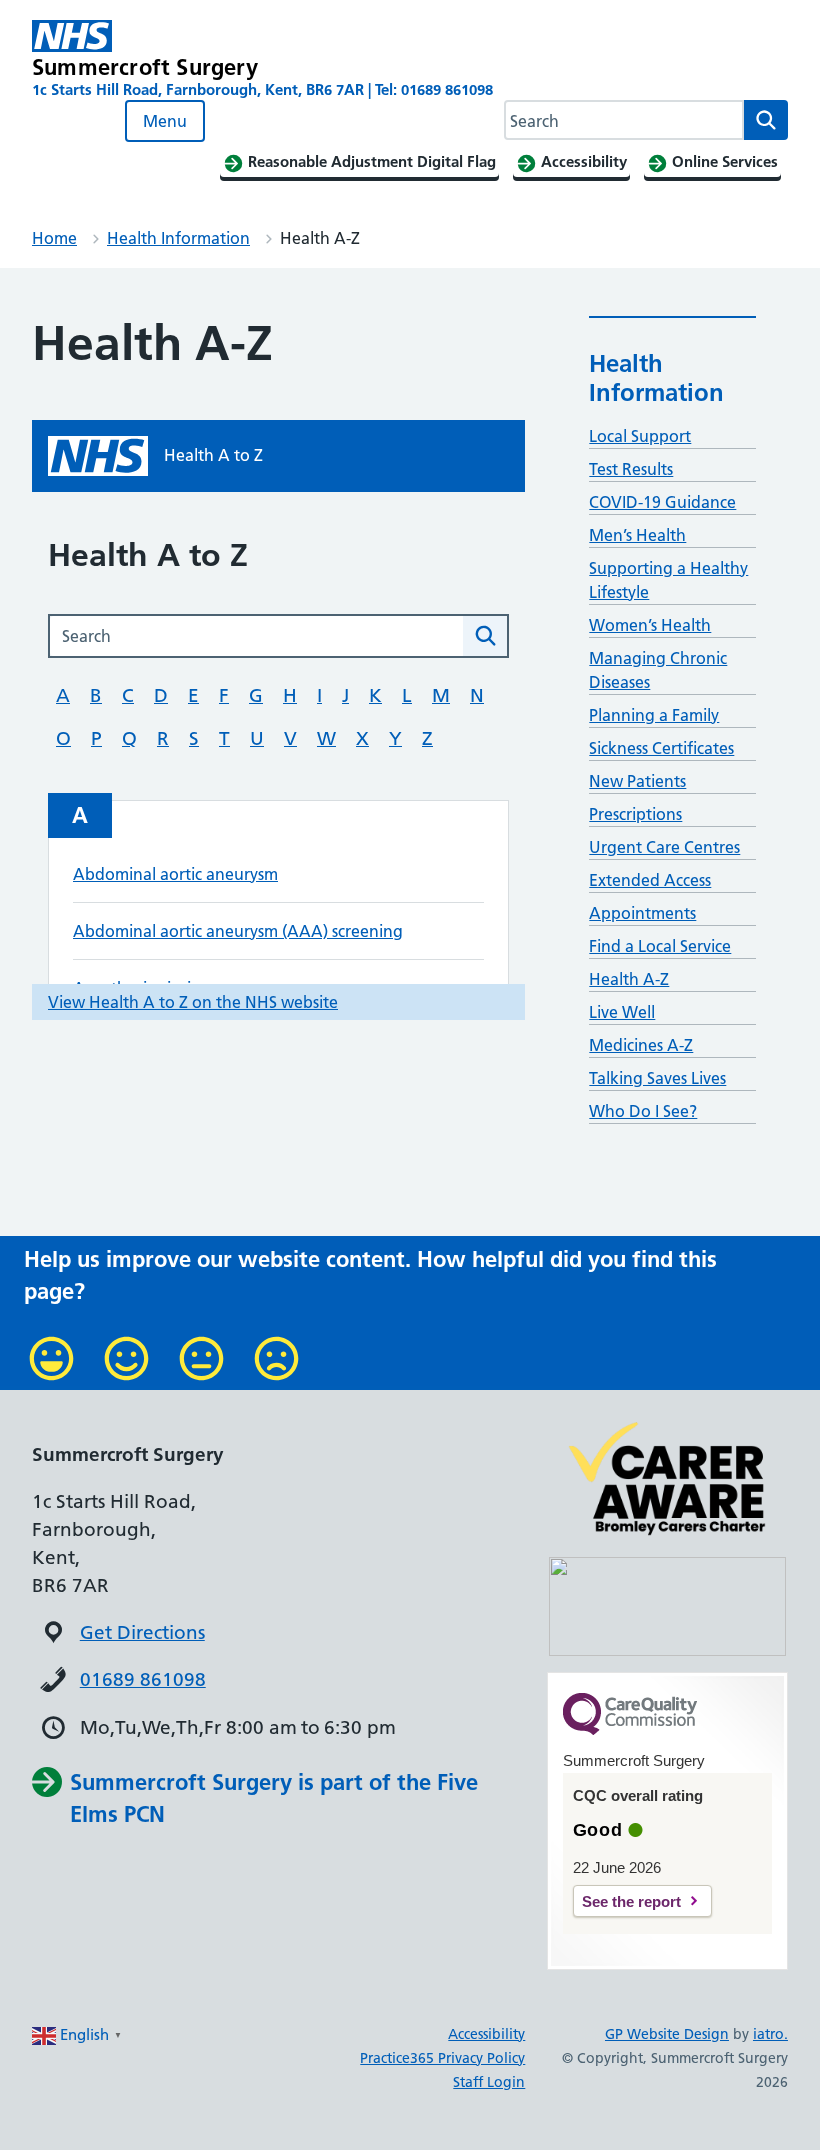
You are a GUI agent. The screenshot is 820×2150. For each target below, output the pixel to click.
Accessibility (486, 2034)
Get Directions (142, 1632)
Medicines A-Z (641, 1045)
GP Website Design (667, 2034)
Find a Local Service (660, 946)
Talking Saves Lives (657, 1078)
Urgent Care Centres (664, 847)
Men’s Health (637, 535)
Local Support (640, 436)
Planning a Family (654, 715)
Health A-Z (629, 979)
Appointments (642, 913)
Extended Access (650, 880)
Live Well (622, 1012)
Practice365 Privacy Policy (442, 2058)
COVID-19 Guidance (662, 502)
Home (54, 238)
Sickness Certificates (661, 748)
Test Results (631, 469)
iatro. (770, 2034)
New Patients (637, 781)
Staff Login (489, 2082)
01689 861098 (143, 1679)
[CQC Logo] (630, 1730)
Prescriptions (635, 814)
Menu (165, 121)
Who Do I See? (643, 1111)
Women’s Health (650, 625)
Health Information (178, 238)
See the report (631, 1901)
